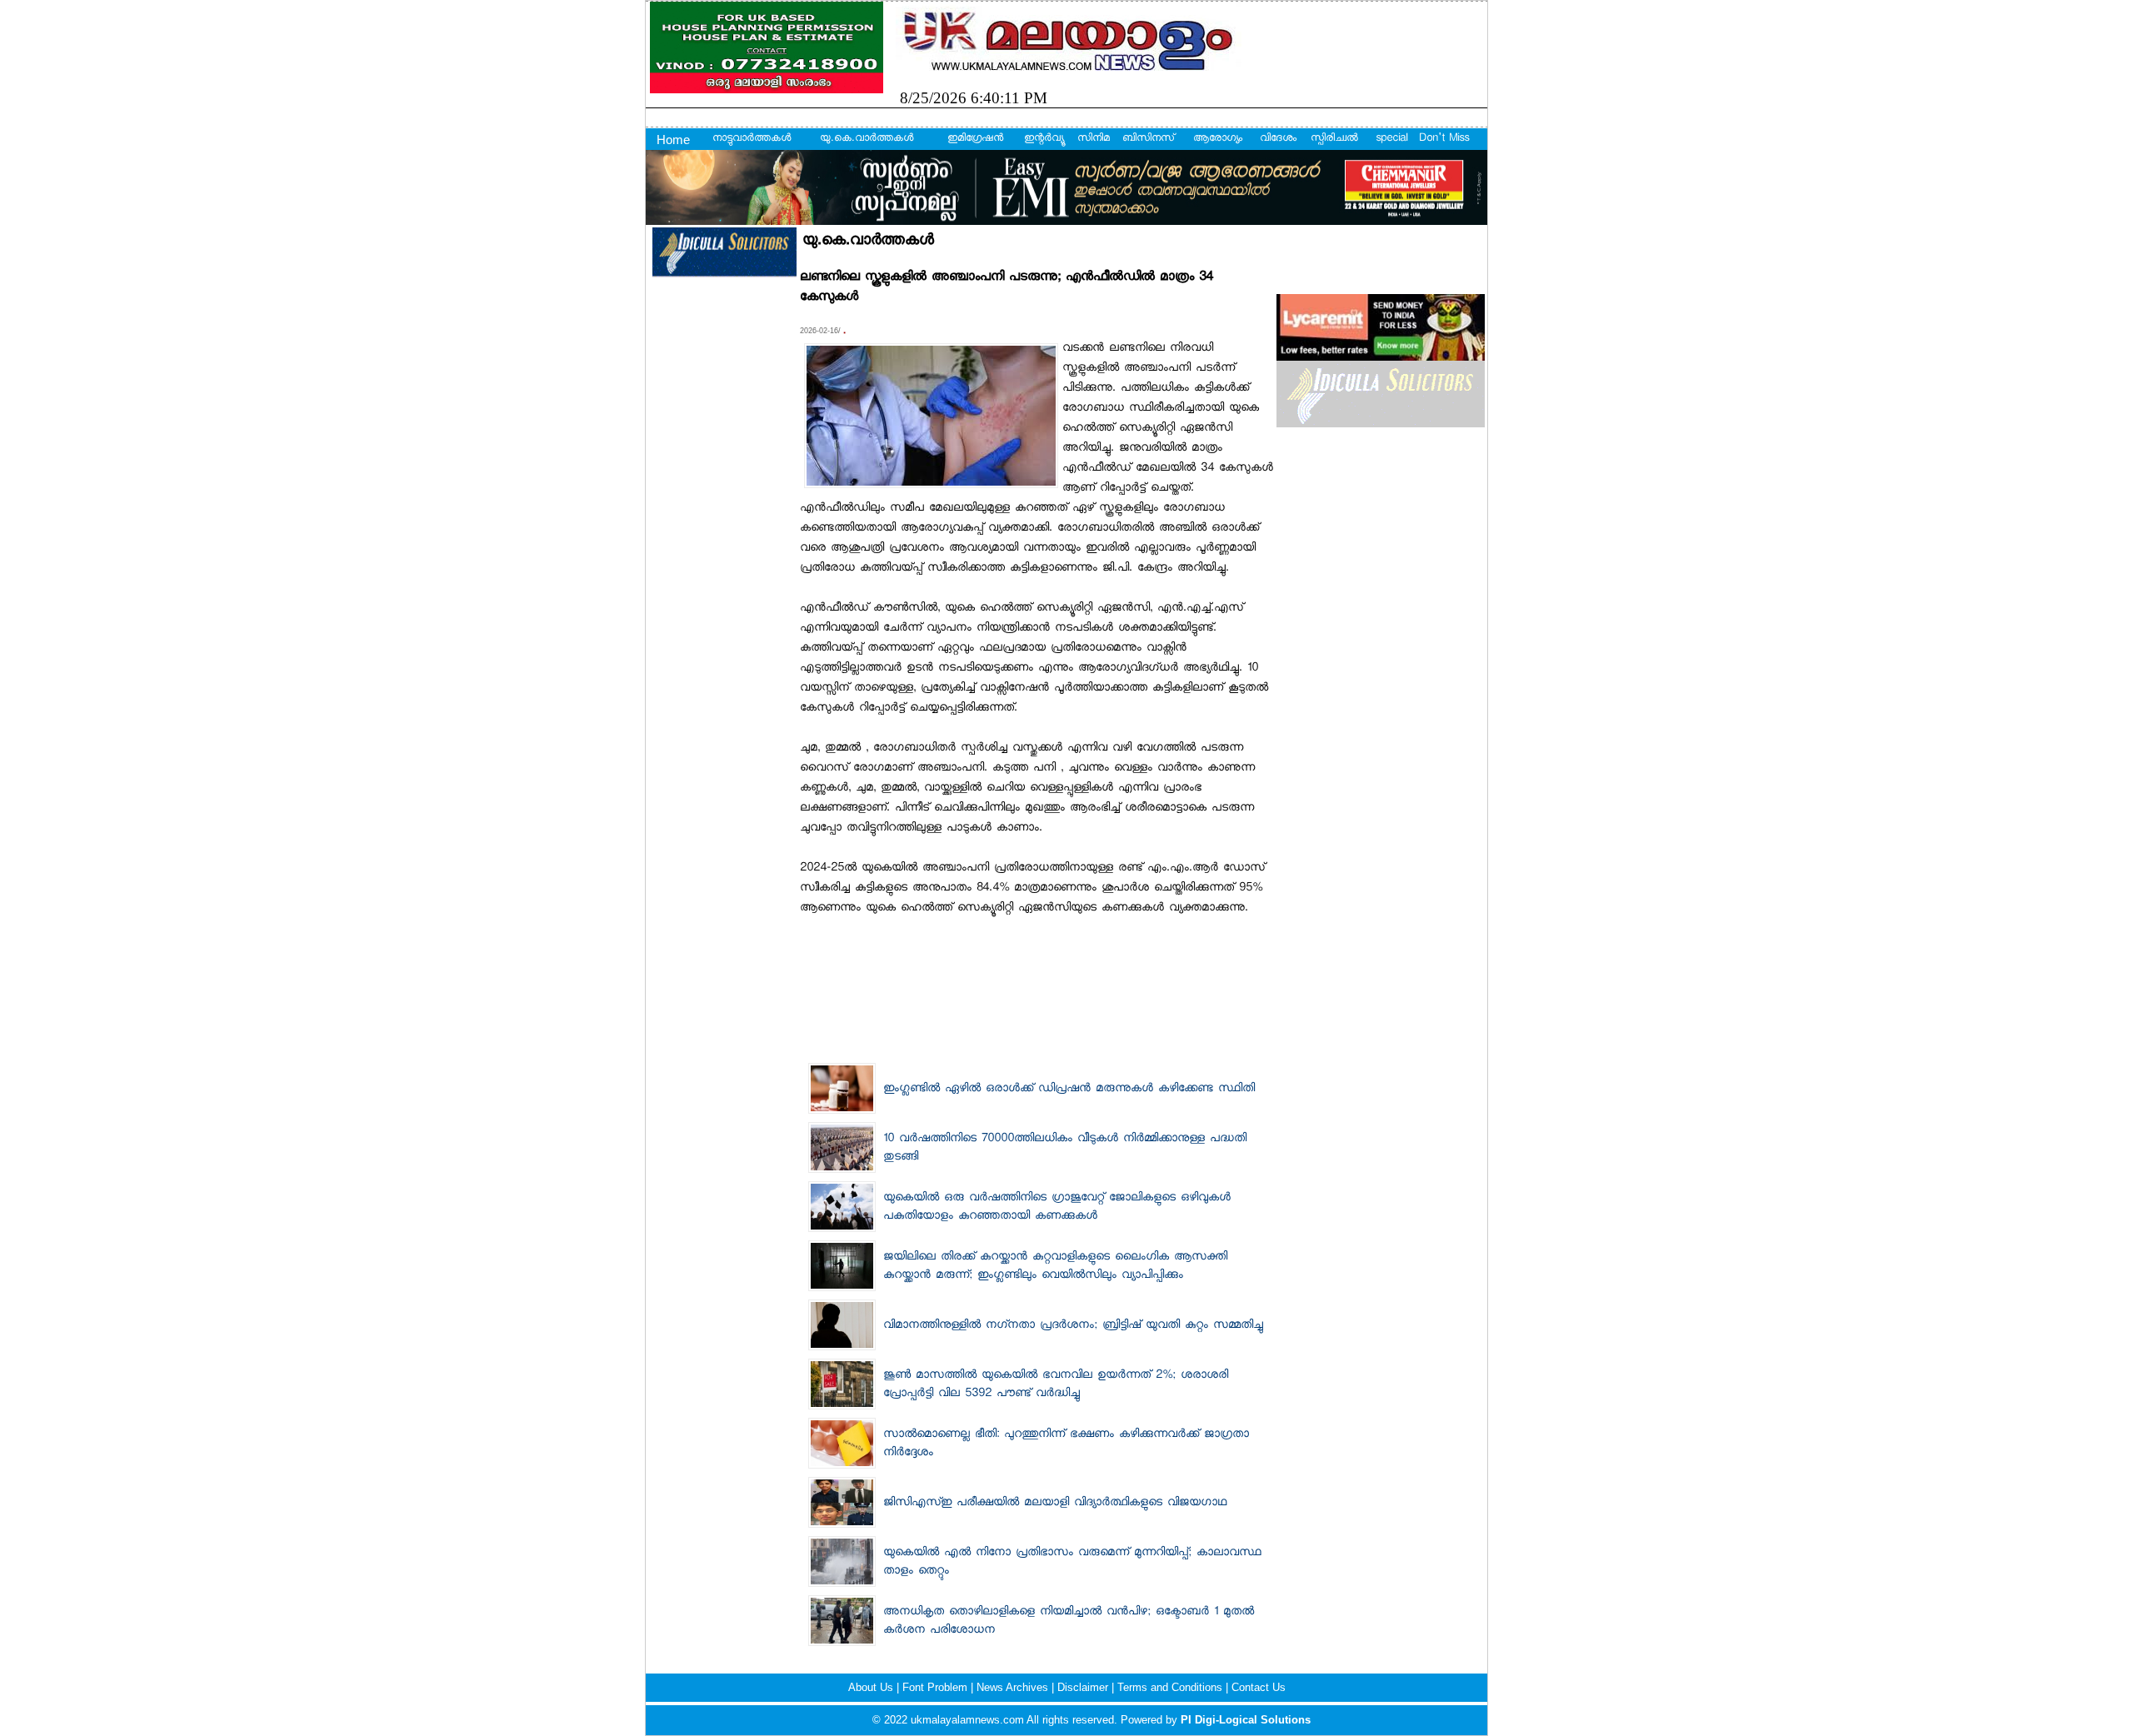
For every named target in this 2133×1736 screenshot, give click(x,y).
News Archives (1014, 1687)
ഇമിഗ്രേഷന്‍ (975, 139)
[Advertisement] (1037, 960)
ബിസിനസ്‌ (1148, 139)
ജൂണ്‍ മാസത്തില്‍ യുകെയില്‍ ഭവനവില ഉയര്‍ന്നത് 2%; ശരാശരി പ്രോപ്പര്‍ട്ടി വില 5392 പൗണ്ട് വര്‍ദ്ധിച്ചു (1056, 1385)
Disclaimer (1084, 1687)
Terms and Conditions (1171, 1687)
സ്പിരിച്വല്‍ (1334, 139)
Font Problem (937, 1687)
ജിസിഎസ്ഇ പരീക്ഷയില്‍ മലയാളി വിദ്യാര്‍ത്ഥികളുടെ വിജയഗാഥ (1055, 1504)
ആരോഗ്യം (1218, 139)
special (1391, 139)
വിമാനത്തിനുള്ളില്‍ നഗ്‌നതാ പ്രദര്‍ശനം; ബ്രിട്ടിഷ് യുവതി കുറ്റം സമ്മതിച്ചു (1073, 1326)
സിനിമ (1094, 139)
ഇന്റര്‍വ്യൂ (1044, 139)
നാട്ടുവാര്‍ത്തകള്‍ (752, 139)
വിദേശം (1278, 139)
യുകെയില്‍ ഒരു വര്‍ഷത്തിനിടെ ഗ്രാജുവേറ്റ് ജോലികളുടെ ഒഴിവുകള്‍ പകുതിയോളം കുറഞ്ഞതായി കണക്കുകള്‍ (1057, 1208)
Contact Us (1259, 1687)
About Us (872, 1687)
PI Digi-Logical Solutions (1246, 1720)
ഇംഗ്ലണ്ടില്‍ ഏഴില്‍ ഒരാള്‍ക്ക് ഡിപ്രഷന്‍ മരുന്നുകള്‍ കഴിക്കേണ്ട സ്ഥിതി (1069, 1090)
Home (673, 140)
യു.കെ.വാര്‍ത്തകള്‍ (867, 139)
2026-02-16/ (822, 331)
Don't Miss (1444, 139)
